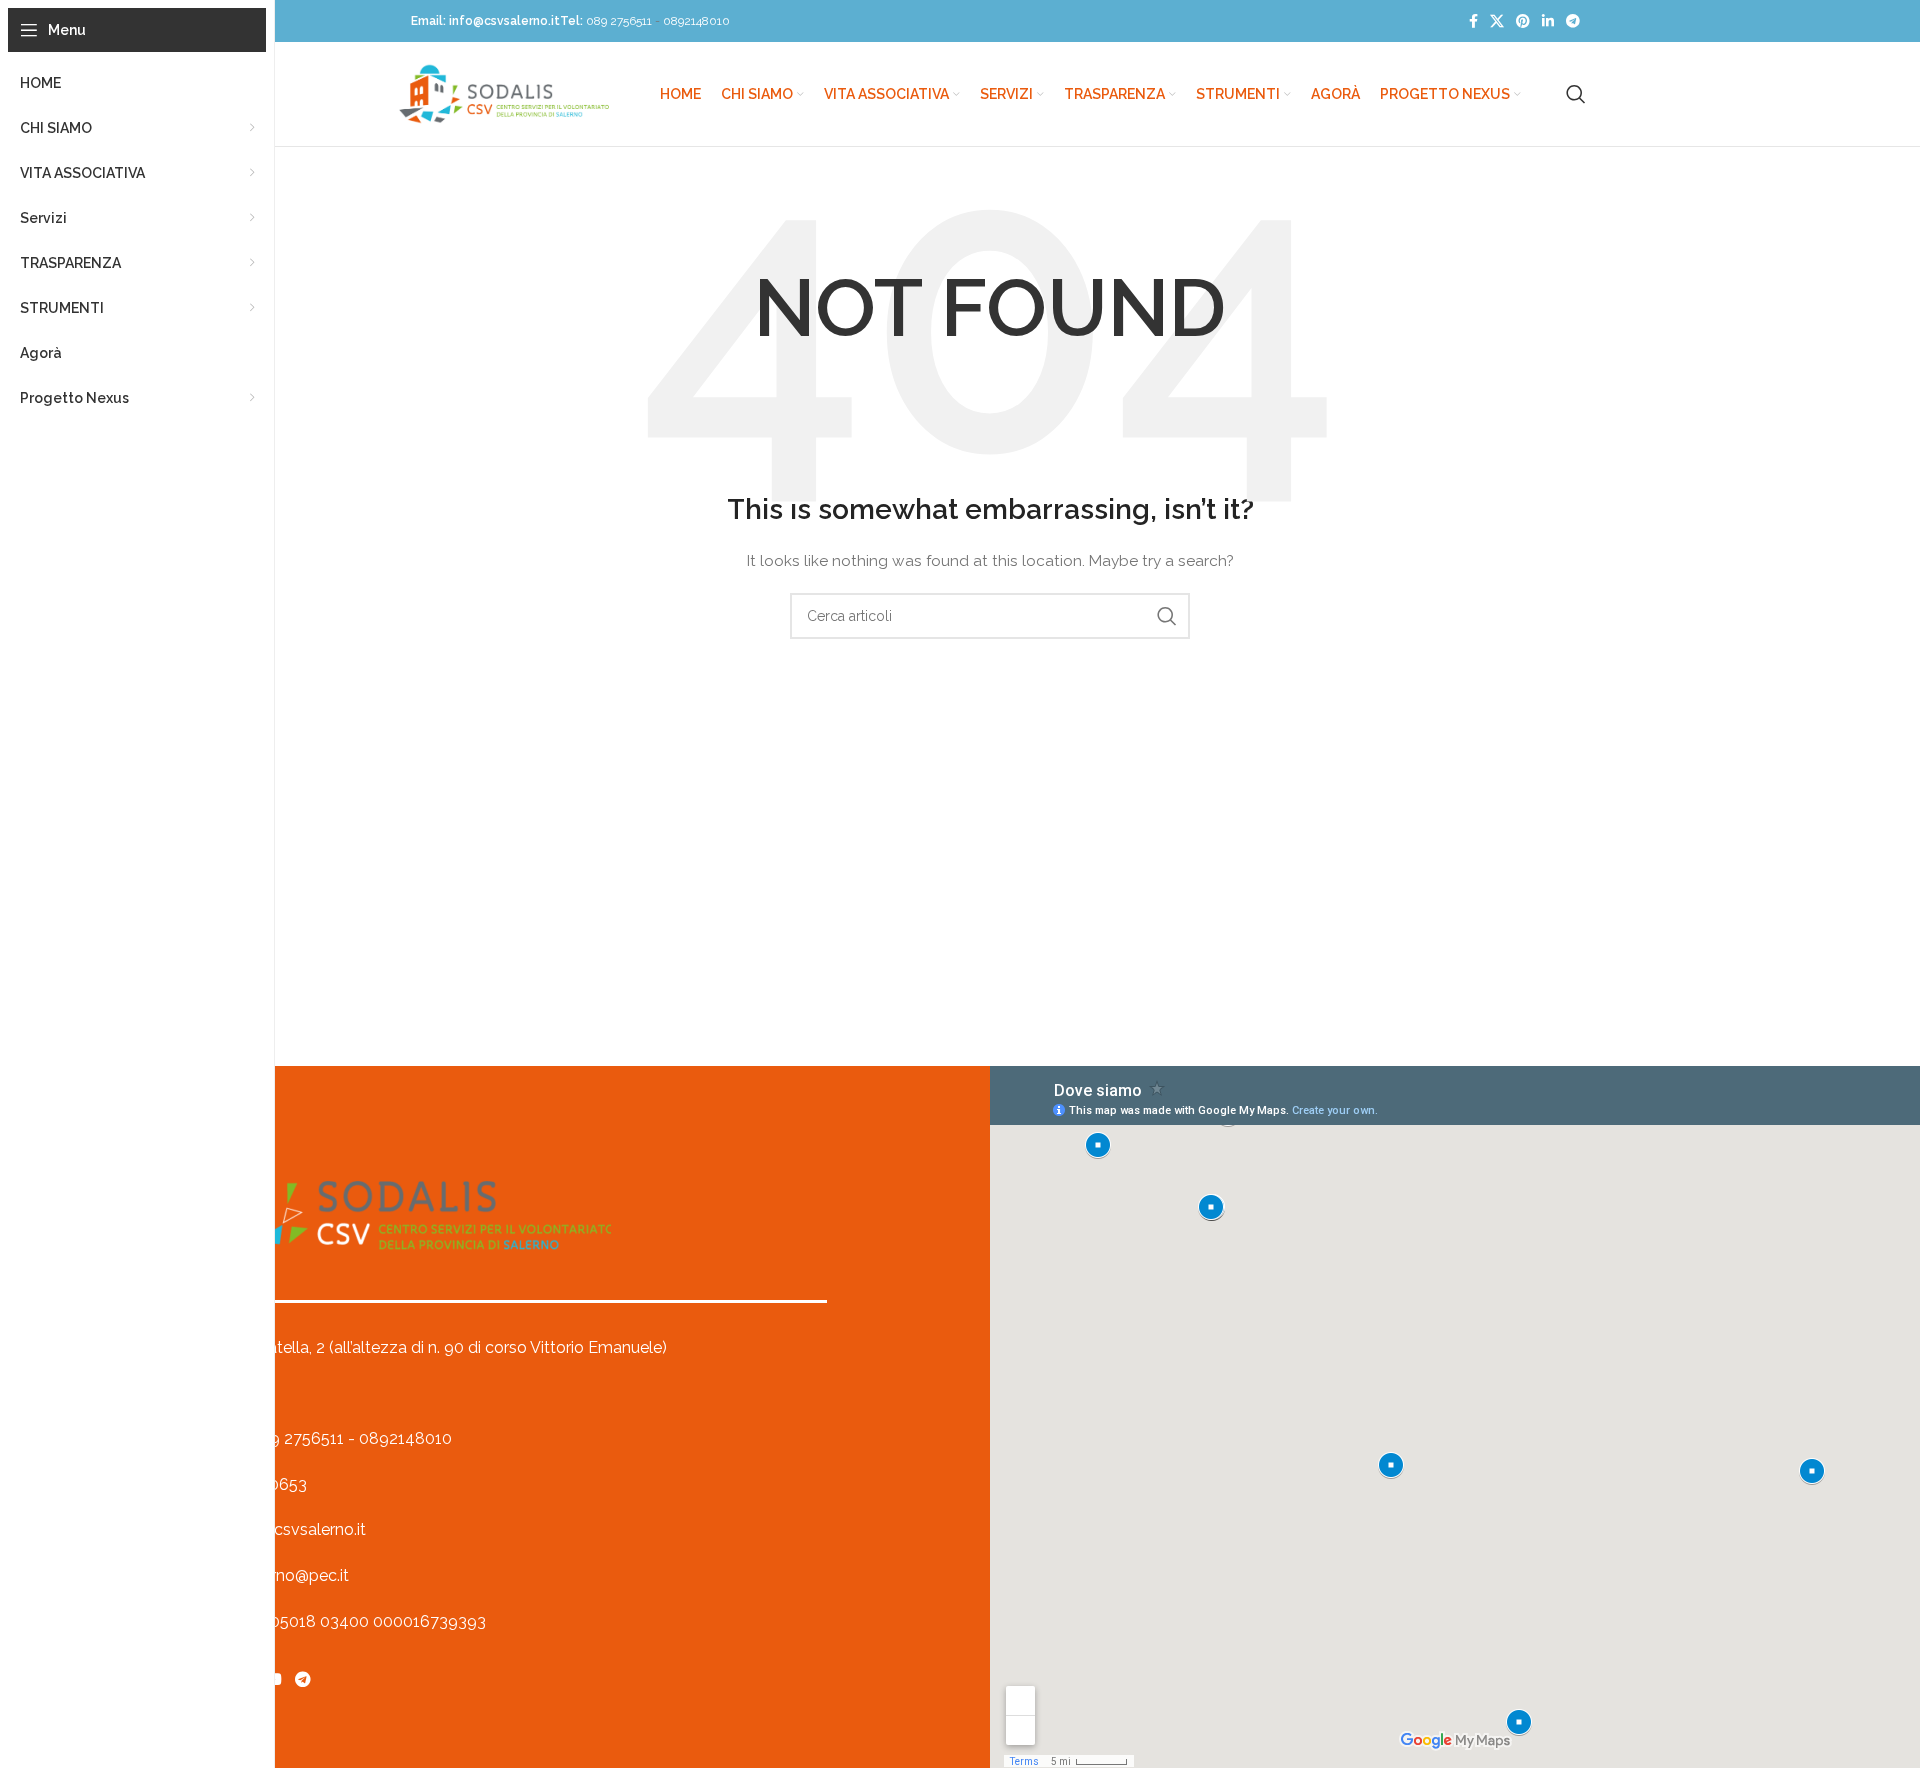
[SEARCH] (1167, 616)
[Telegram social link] (1573, 21)
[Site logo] (504, 93)
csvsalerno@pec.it (282, 1575)
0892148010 (696, 21)
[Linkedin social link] (1548, 21)
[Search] (1576, 94)
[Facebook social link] (1473, 21)
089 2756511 (619, 21)
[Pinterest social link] (1523, 21)
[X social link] (1497, 21)
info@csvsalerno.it (504, 21)
